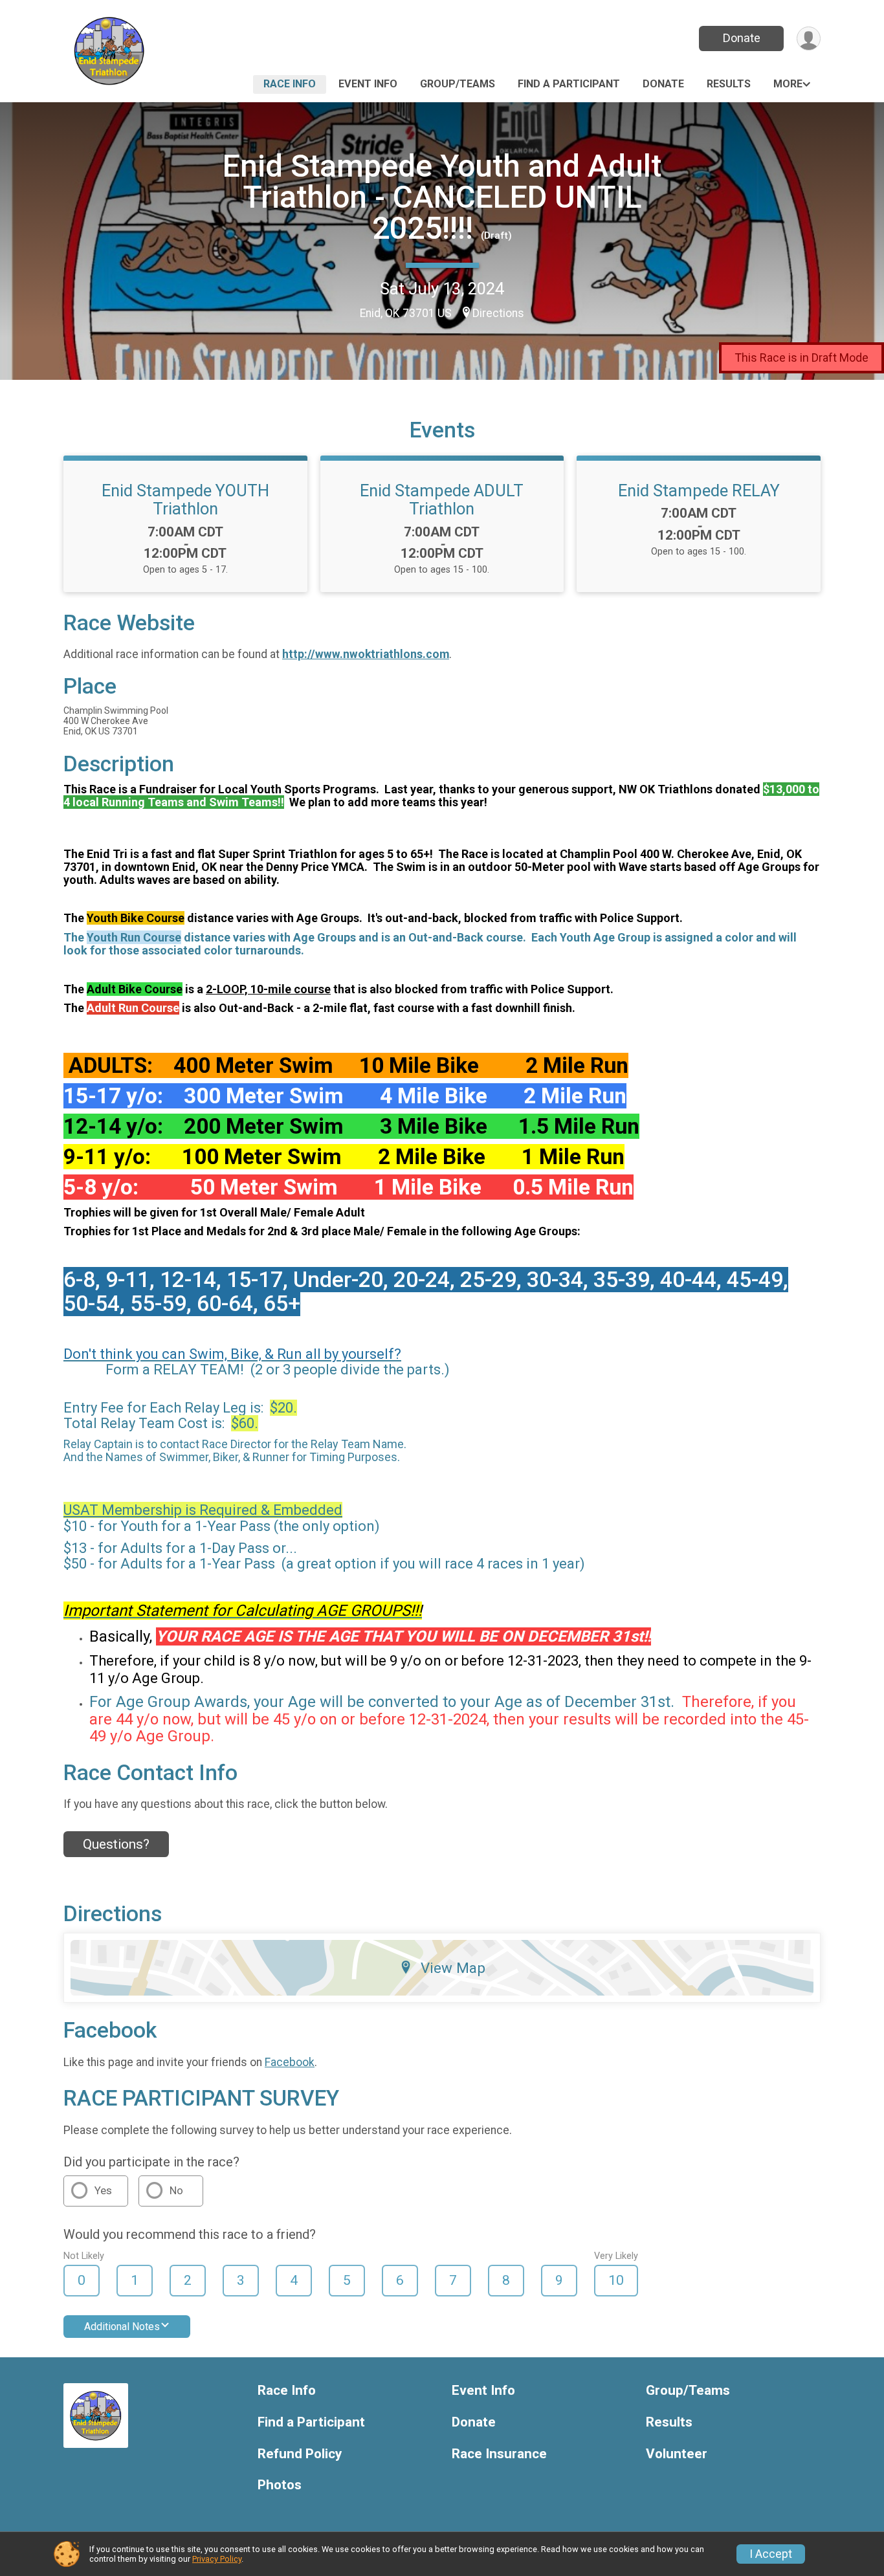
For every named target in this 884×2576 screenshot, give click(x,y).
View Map (453, 1968)
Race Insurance (499, 2454)
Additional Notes (122, 2327)
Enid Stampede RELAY (699, 490)
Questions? (116, 1844)
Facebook (290, 2062)
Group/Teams (458, 84)
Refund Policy (300, 2454)
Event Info (368, 84)
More (788, 84)
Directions (498, 313)
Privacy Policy (217, 2559)
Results (729, 84)
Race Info (290, 84)
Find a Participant (569, 84)
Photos (280, 2485)
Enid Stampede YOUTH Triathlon (185, 500)
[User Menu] (809, 39)
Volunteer (677, 2454)
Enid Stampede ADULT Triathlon (442, 500)
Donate (742, 38)
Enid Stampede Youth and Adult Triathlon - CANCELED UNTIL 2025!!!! (442, 197)
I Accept (771, 2554)
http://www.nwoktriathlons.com (366, 654)
